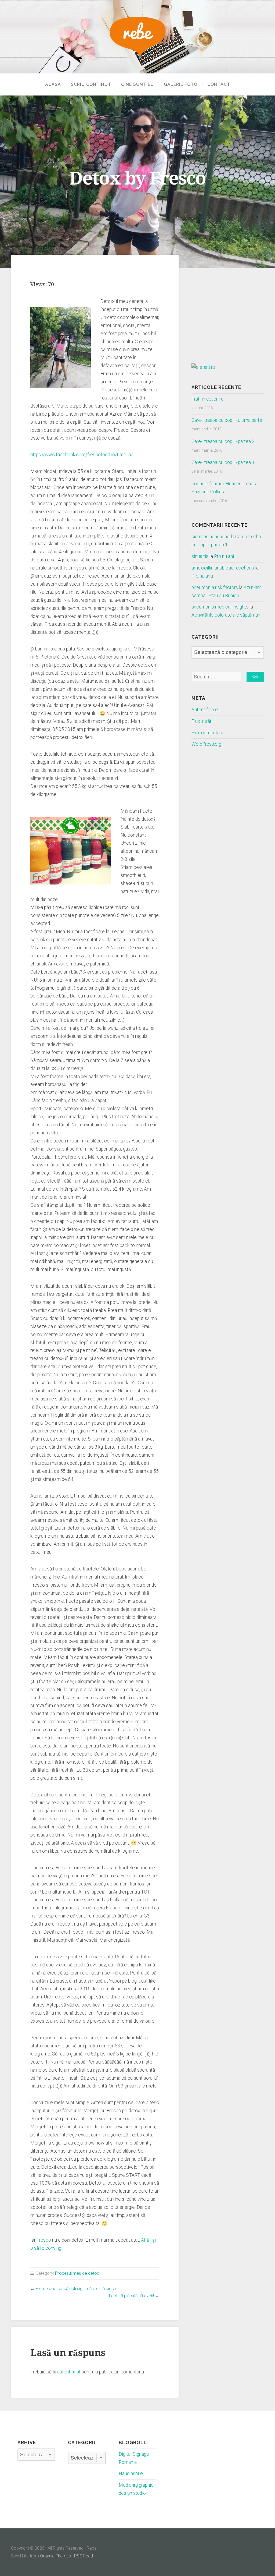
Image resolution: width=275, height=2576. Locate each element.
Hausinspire (131, 2474)
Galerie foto (181, 84)
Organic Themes (55, 2556)
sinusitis (200, 556)
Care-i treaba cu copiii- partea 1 (223, 462)
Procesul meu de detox (77, 2273)
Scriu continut (91, 84)
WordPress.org (206, 744)
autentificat (69, 2372)
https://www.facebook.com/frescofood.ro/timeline (82, 455)
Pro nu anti (225, 556)
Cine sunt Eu (137, 84)
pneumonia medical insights (220, 607)
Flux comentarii (207, 733)
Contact (219, 84)
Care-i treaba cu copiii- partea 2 (223, 441)
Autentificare (205, 710)
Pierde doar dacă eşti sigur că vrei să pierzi (76, 2289)
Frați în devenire (208, 399)
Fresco (44, 2240)
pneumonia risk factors (215, 588)
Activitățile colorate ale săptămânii (227, 615)
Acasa (53, 84)
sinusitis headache (211, 537)
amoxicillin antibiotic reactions (223, 568)
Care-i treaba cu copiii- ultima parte (227, 420)
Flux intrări (202, 721)
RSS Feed (84, 2556)
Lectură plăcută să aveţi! (131, 2296)
